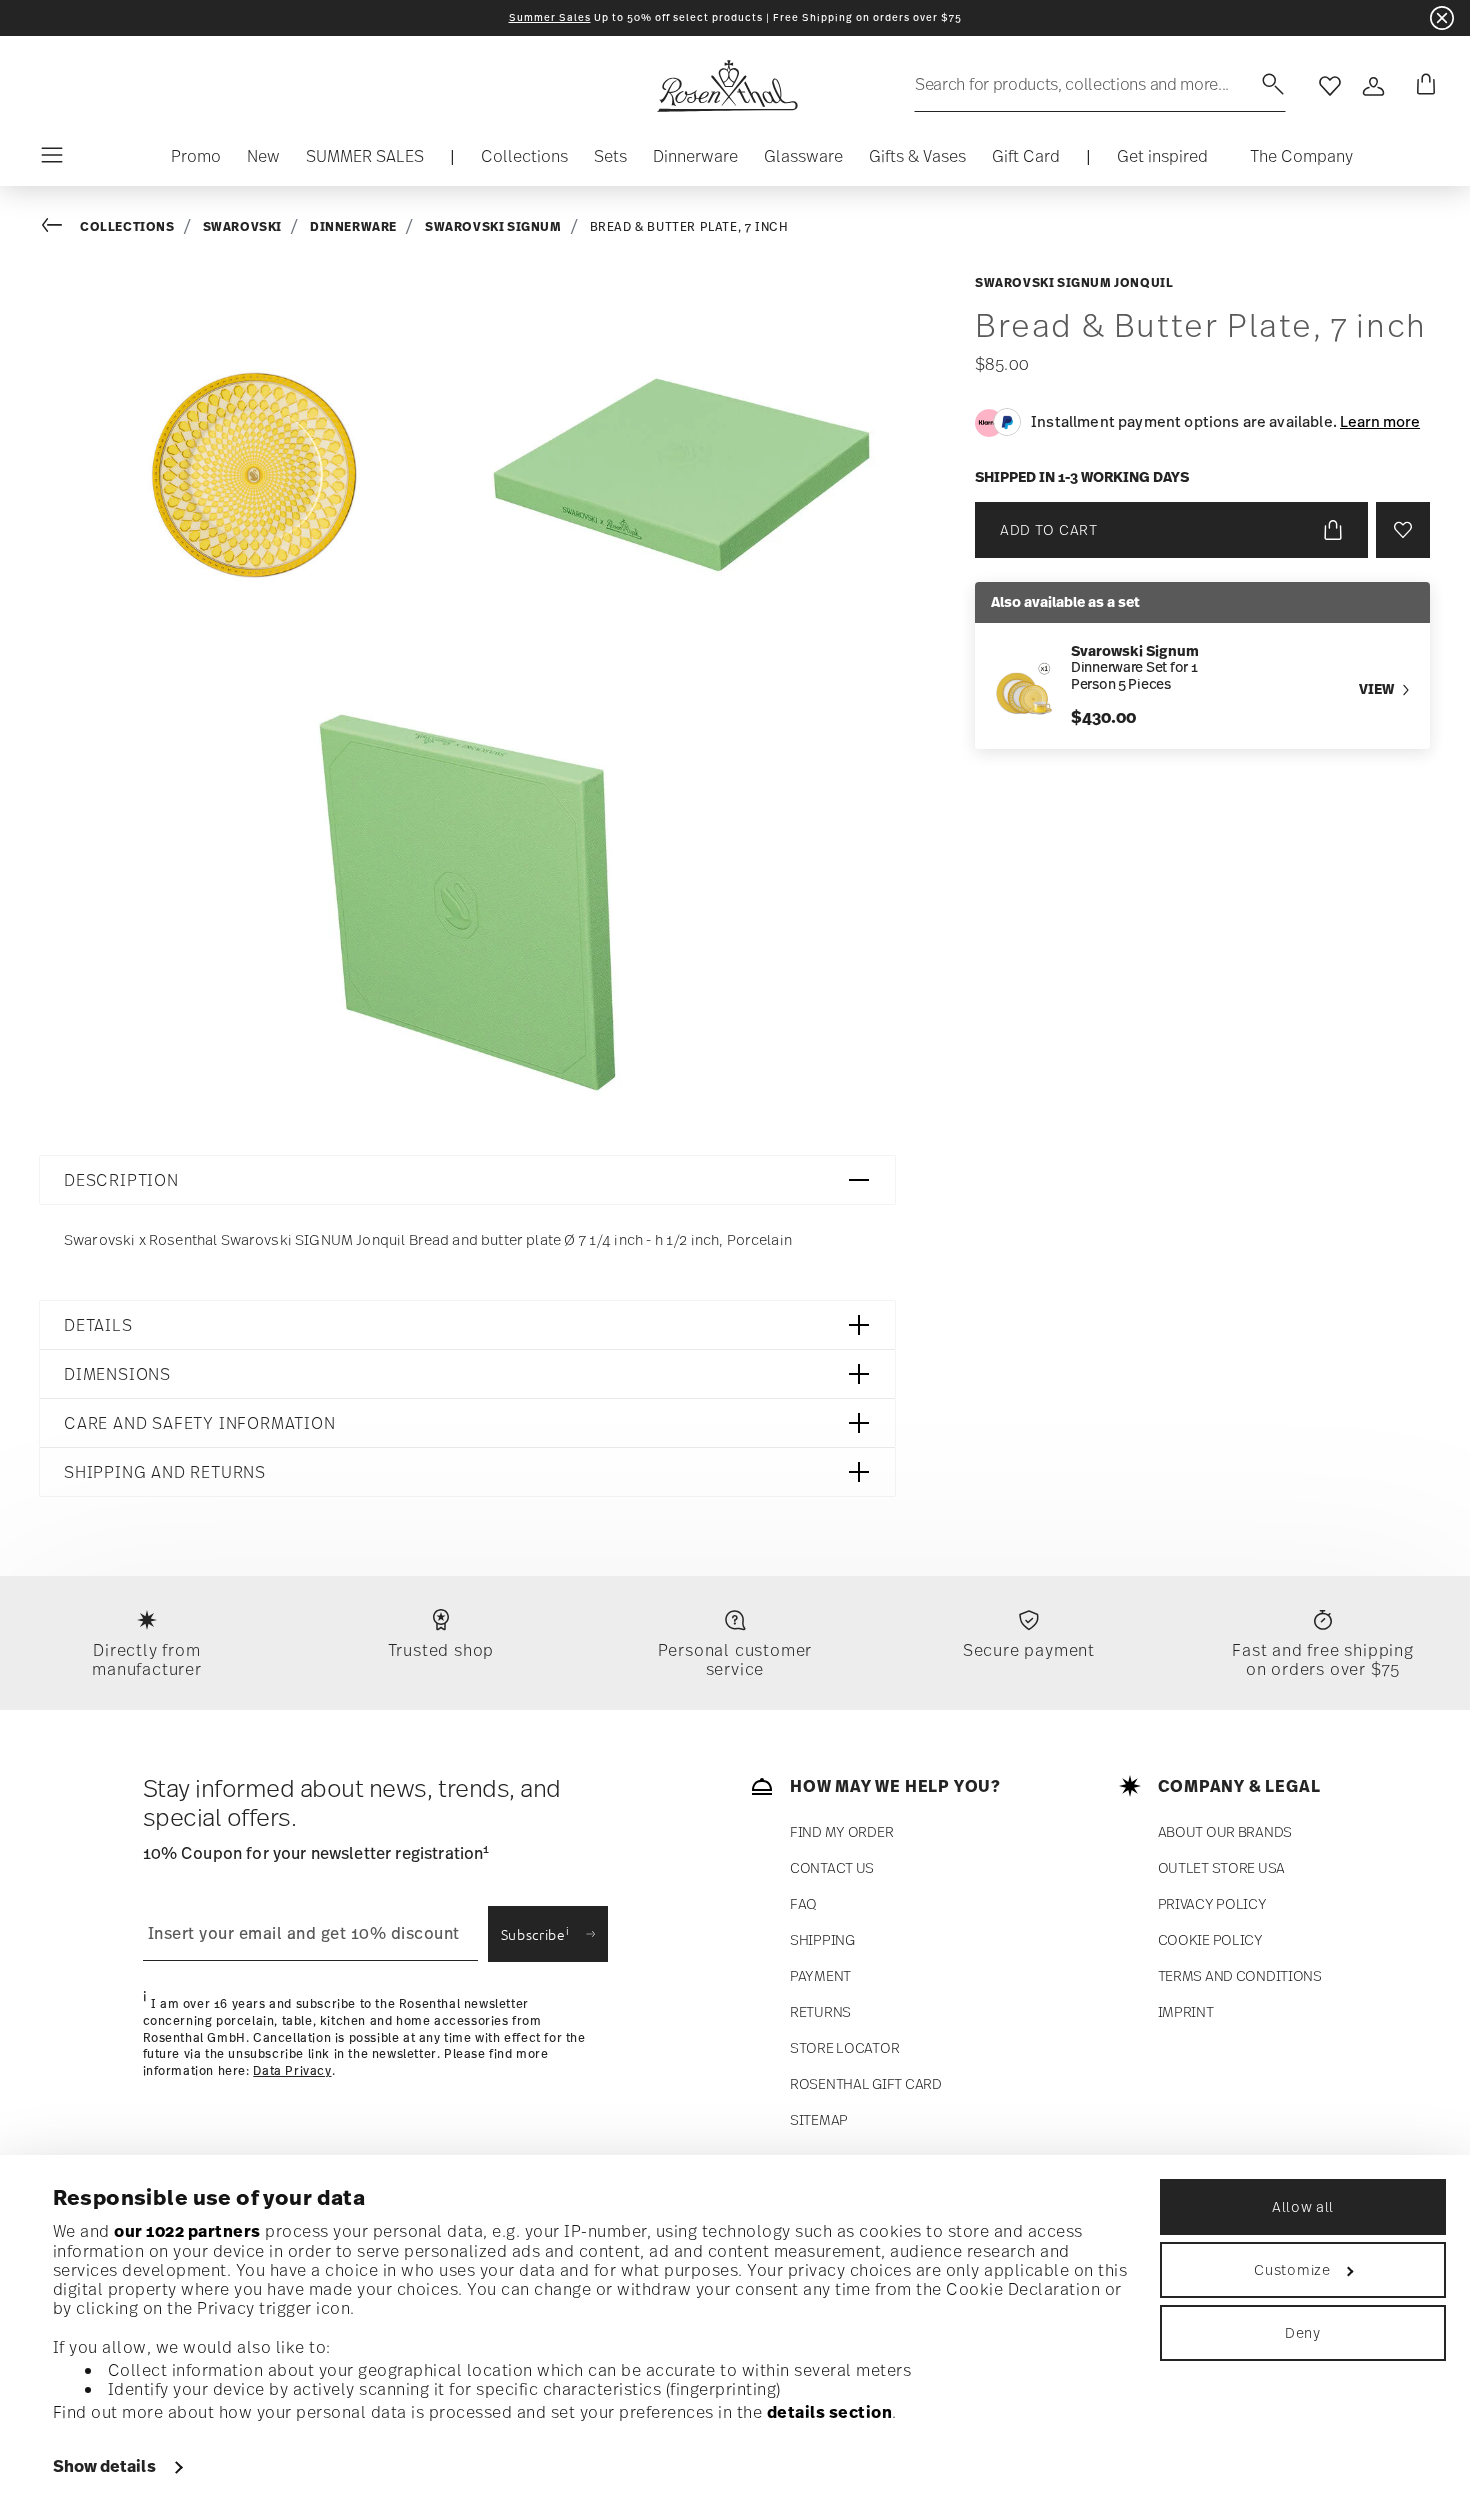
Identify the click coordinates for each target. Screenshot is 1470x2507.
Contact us (832, 1867)
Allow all (1303, 2206)
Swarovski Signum (493, 226)
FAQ (803, 1903)
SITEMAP (819, 2119)
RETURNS (820, 2011)
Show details (104, 2466)
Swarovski (242, 226)
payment (820, 1975)
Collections (127, 226)
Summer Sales (550, 17)
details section (830, 2412)
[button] (524, 161)
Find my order (841, 1831)
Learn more (1380, 421)
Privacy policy (1212, 1903)
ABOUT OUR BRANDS (1225, 1831)
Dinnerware (353, 226)
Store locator (844, 2047)
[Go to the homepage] (727, 86)
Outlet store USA (1222, 1867)
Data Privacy (292, 2071)
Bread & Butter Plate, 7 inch (689, 227)
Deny (1303, 2332)
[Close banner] (1442, 18)
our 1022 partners (187, 2231)
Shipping (822, 1939)
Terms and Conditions (1240, 1975)
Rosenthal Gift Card (866, 2083)
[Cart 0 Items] (1422, 86)
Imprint (1186, 2011)
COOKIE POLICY (1210, 1939)
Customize (1292, 2269)
